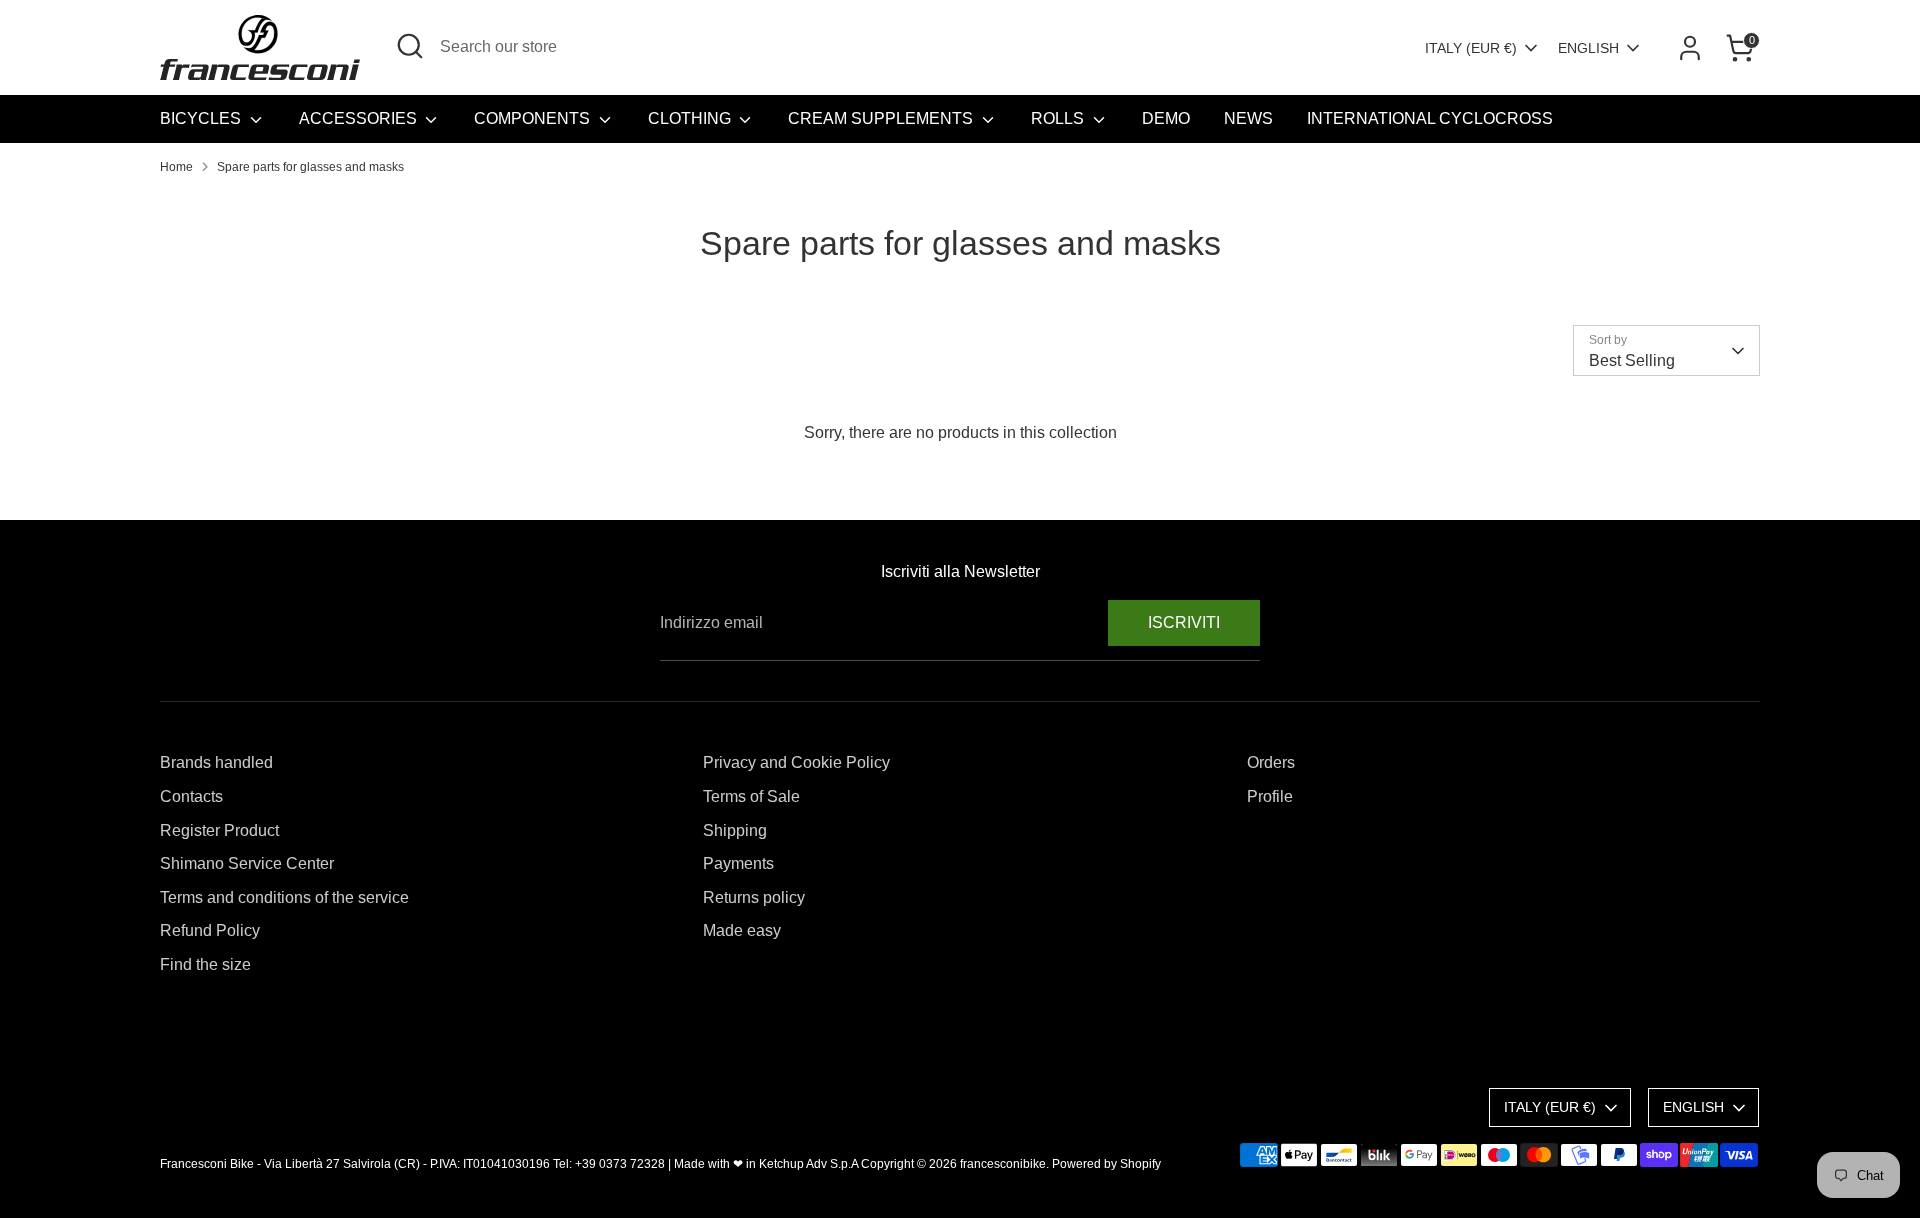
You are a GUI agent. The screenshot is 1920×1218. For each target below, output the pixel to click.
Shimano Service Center (247, 863)
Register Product (219, 830)
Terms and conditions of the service (284, 897)
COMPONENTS (534, 118)
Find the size (205, 964)
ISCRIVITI (1184, 622)
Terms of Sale (751, 796)
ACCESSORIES (360, 118)
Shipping (735, 830)
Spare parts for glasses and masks (310, 167)
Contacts (191, 796)
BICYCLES (202, 118)
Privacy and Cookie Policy (796, 762)
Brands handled (216, 762)
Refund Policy (210, 930)
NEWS (1248, 118)
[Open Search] (410, 46)
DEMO (1166, 118)
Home (176, 167)
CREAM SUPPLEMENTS (882, 118)
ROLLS (1059, 118)
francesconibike (1003, 1164)
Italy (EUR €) (1471, 48)
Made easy (742, 930)
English (1588, 48)
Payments (738, 863)
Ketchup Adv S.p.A (808, 1164)
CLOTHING (691, 118)
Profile (1270, 796)
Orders (1271, 762)
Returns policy (754, 897)
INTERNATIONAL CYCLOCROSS (1430, 118)
